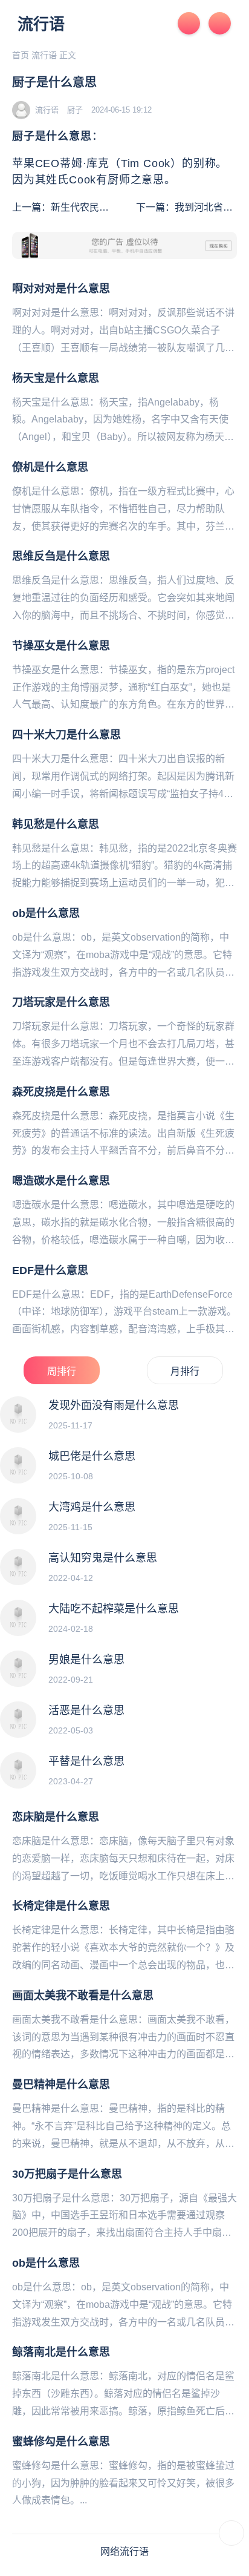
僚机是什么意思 (50, 467)
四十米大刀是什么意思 (66, 735)
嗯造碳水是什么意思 (61, 1181)
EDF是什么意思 (50, 1270)
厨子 (75, 110)
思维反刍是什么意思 (61, 556)
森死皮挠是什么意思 (61, 1092)
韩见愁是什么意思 (56, 824)
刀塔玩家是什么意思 (61, 1002)
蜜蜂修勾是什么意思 (61, 2442)
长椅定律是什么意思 (61, 1906)
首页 (21, 55)
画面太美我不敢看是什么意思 (83, 1996)
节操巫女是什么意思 (61, 646)
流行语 (41, 24)
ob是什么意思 (46, 913)
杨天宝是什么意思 (56, 378)
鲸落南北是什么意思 (61, 2352)
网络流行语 (124, 2551)
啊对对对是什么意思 (61, 289)
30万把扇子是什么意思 (67, 2174)
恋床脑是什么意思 (56, 1817)
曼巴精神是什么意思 (61, 2085)
